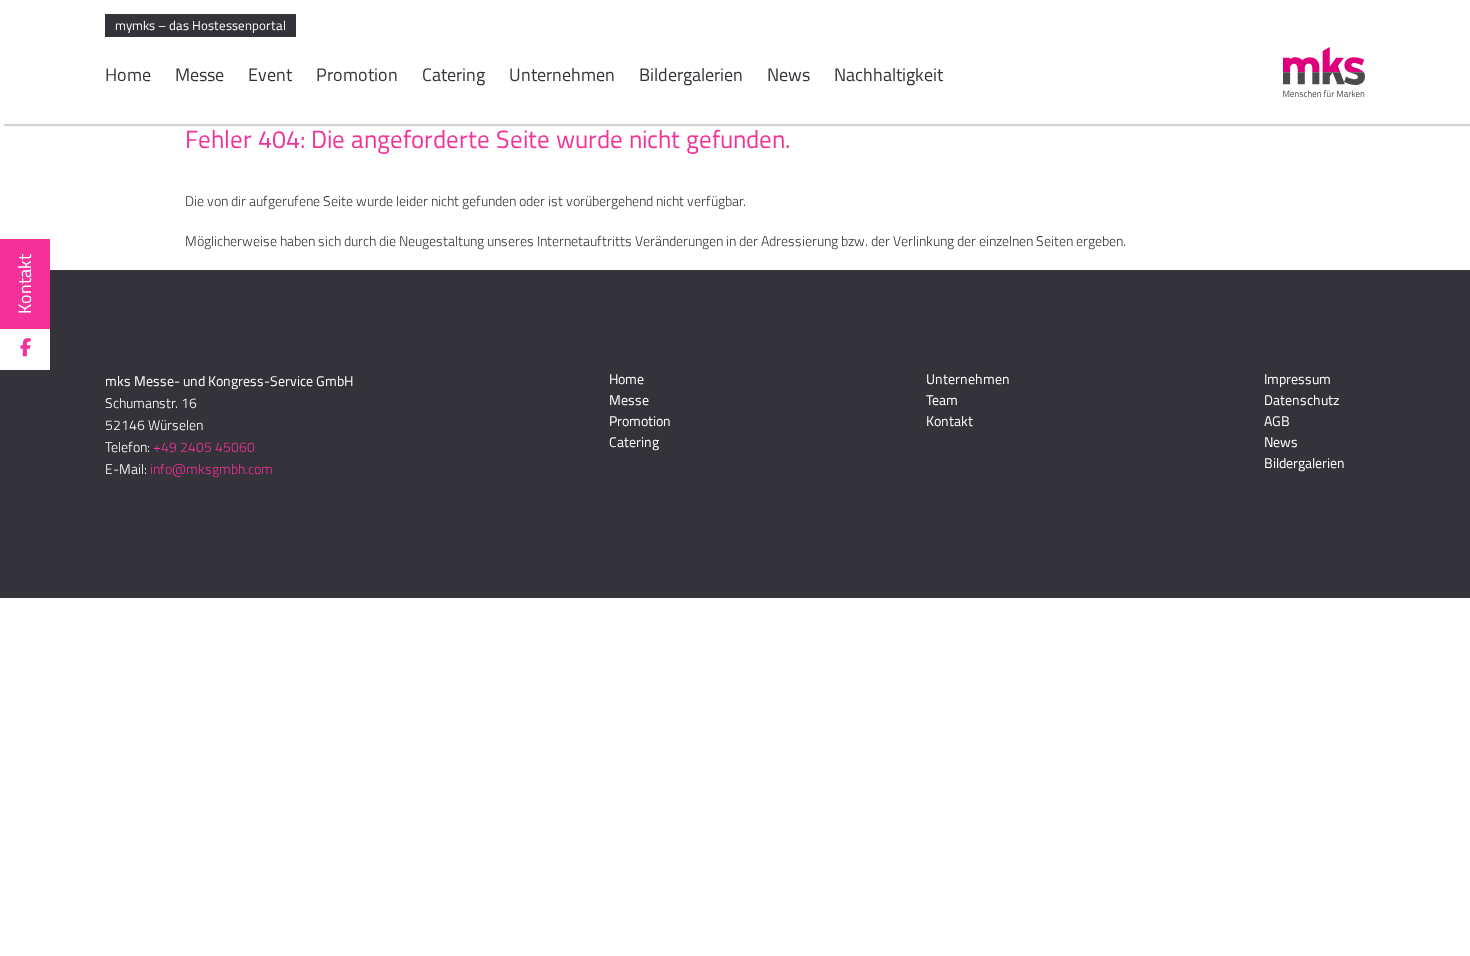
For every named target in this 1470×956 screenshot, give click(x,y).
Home (128, 77)
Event (270, 77)
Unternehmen (562, 77)
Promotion (357, 77)
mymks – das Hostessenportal (200, 25)
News (788, 77)
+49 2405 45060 (204, 446)
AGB (1277, 420)
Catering (453, 77)
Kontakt (24, 284)
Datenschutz (1301, 399)
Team (942, 399)
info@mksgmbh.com (211, 468)
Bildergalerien (691, 77)
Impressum (1297, 378)
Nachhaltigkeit (888, 77)
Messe (199, 77)
